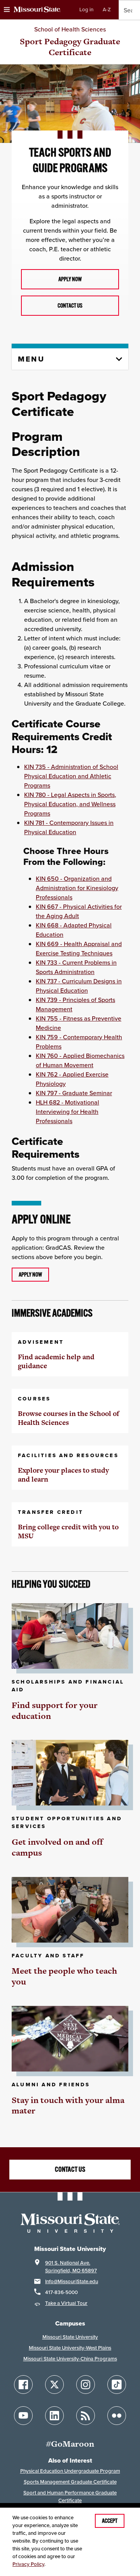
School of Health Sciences (70, 29)
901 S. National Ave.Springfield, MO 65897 (71, 2267)
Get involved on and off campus (57, 1847)
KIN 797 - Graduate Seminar (74, 1093)
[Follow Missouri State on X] (54, 2385)
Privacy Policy (28, 2564)
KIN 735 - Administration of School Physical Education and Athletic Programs (71, 776)
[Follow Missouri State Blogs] (86, 2416)
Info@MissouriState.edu (72, 2281)
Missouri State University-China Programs (70, 2359)
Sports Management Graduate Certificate (70, 2482)
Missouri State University (70, 2337)
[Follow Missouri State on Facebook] (23, 2385)
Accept (110, 2521)
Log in (86, 10)
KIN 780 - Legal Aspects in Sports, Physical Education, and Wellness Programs (70, 804)
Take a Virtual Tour (66, 2303)
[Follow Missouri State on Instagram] (86, 2385)
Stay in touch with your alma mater (68, 2106)
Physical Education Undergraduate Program (70, 2471)
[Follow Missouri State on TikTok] (117, 2385)
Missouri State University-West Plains (70, 2348)
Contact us (70, 306)
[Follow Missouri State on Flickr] (117, 2416)
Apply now (70, 279)
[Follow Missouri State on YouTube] (23, 2416)
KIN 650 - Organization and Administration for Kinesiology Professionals (77, 888)
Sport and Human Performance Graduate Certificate (70, 2497)
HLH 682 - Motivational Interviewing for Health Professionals (67, 1111)
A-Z (107, 10)
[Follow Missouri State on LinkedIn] (54, 2416)
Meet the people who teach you (64, 1976)
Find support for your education (55, 1711)
